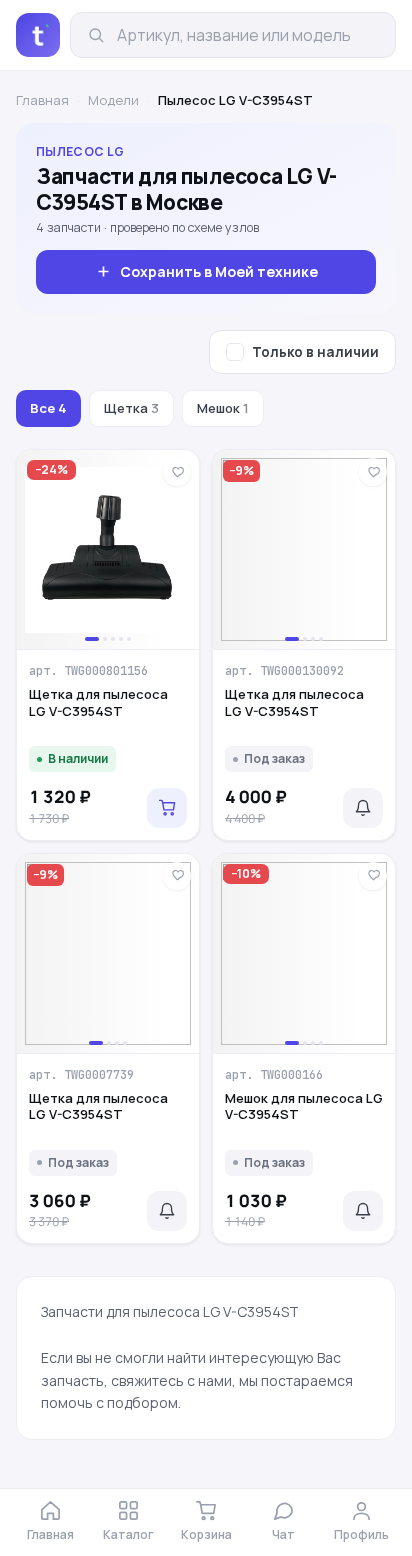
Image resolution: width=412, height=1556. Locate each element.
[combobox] (248, 35)
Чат (283, 1534)
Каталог (128, 1534)
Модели (113, 100)
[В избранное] (177, 472)
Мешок (223, 408)
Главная (42, 100)
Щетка (131, 408)
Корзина (206, 1534)
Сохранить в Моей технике (219, 271)
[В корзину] (167, 808)
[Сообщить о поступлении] (363, 808)
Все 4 (48, 408)
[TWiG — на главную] (38, 35)
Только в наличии (315, 352)
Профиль (361, 1534)
